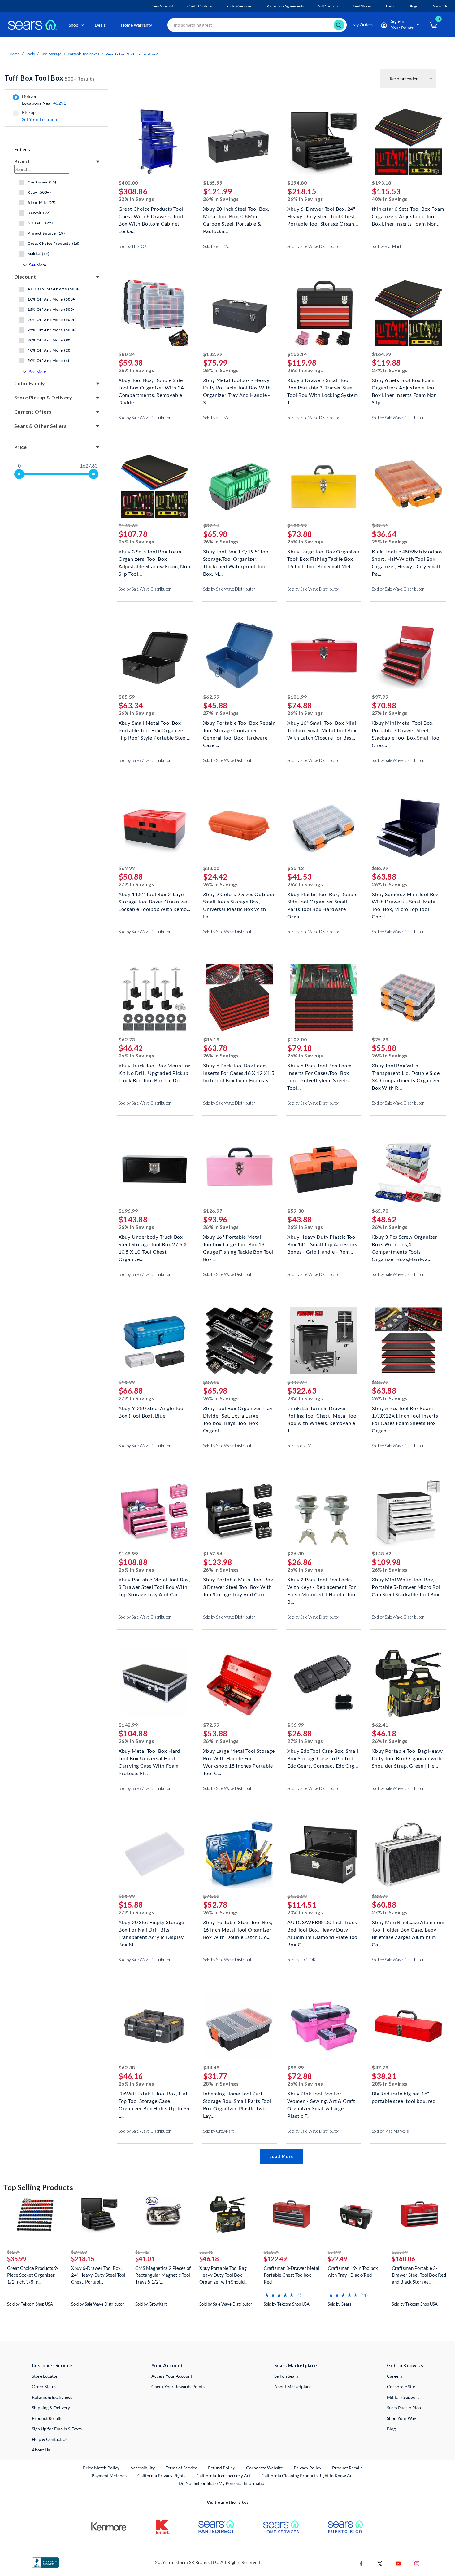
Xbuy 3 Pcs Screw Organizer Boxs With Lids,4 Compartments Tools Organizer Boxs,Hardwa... (405, 1244)
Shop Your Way (401, 2418)
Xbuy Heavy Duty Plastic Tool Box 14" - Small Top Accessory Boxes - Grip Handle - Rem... (322, 1244)
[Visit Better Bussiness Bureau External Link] (45, 2562)
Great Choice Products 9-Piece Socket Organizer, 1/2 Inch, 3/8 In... (33, 2275)
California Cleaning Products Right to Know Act (308, 2475)
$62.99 (211, 697)
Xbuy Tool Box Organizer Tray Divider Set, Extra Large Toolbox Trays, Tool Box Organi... (238, 1415)
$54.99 (334, 2252)
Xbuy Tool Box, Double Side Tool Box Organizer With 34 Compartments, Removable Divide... (151, 387)
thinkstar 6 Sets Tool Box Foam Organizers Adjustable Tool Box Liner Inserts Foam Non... (408, 215)
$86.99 (380, 868)
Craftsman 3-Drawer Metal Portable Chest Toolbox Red (292, 2275)
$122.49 (275, 2259)
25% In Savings (390, 541)
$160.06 (403, 2259)
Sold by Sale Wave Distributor (313, 246)
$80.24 (127, 354)
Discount (25, 277)
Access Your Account (172, 2376)
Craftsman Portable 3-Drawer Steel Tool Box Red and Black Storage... (419, 2275)
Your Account (167, 2365)
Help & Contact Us (50, 2439)
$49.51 (380, 525)
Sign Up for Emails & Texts (57, 2429)
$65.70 (380, 1211)
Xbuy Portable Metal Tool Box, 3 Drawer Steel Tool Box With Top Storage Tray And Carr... (154, 1586)
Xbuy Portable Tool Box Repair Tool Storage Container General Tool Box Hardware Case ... (239, 730)
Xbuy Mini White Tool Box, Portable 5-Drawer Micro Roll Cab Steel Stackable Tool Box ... (408, 1586)
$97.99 (380, 697)
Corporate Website (265, 2468)
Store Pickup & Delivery (43, 397)
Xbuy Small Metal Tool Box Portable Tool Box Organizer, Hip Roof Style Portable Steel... (155, 730)
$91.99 (127, 1382)
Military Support (403, 2397)
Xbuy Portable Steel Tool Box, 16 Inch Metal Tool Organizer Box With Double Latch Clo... (238, 1929)
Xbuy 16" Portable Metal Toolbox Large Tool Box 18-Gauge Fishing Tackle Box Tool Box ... (238, 1244)
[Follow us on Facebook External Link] (361, 2563)
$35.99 (17, 2259)
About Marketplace (293, 2387)
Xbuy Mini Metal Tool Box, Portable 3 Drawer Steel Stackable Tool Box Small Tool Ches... (406, 730)
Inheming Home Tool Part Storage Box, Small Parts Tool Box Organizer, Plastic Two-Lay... (237, 2100)
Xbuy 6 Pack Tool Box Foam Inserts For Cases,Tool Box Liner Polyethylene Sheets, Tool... (319, 1072)
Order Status (44, 2387)
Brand (22, 161)
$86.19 (211, 1039)
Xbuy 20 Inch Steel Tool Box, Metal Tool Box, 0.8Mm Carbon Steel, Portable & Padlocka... (236, 215)
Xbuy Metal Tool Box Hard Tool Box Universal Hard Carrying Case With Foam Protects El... (149, 1758)
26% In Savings (221, 199)
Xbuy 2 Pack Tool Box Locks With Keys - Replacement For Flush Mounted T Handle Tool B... (322, 1586)
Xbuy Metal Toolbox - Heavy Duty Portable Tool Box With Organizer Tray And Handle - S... (237, 387)
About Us (41, 2450)
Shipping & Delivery (51, 2408)
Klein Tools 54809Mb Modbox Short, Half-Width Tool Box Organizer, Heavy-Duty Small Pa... (407, 558)
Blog (391, 2429)
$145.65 (128, 525)
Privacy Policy (308, 2468)
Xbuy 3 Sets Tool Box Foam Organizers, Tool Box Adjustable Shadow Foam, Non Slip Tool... (154, 558)
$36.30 (295, 1553)
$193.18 (381, 183)
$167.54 (213, 1553)
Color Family (30, 383)
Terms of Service (181, 2468)
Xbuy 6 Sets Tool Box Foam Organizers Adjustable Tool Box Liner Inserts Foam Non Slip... (404, 387)
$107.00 (297, 1039)
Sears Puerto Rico (404, 2408)
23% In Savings (305, 1912)
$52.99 (14, 2252)
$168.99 (272, 2252)
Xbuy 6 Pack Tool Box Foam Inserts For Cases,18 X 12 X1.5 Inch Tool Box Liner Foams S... (239, 1072)
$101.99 (297, 697)
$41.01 (145, 2259)
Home (15, 54)
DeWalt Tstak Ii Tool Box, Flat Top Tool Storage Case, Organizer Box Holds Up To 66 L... (154, 2100)
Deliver (44, 100)
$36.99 (295, 1725)
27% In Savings (390, 370)
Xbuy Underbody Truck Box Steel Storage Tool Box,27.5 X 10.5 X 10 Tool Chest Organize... (153, 1244)
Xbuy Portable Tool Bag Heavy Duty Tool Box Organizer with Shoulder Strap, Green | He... (407, 1758)
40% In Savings (390, 199)
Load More (281, 2156)
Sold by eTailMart (218, 246)
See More (38, 265)
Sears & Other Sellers (40, 426)
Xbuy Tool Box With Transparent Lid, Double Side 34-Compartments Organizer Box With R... (406, 1072)
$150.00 (297, 1896)
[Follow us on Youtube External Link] (398, 2563)
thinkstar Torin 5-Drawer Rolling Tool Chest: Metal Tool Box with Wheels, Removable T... (323, 1415)
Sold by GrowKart (219, 2131)
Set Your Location (40, 119)
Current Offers (33, 412)
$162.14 (297, 354)
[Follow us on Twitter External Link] (380, 2563)
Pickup (39, 116)
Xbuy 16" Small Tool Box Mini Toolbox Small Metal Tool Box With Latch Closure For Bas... (322, 730)
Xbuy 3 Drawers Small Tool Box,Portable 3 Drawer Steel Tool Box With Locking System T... (323, 387)
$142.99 (128, 1725)
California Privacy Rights (161, 2475)
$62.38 (127, 2067)
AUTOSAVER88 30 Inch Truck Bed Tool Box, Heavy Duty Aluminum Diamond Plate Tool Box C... (323, 1929)
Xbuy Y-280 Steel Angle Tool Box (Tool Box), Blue (152, 1412)
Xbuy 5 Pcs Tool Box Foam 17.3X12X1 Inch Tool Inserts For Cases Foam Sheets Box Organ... (405, 1415)
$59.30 (295, 1211)
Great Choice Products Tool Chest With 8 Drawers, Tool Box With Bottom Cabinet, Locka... (151, 215)
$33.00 (211, 868)
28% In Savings (305, 1398)
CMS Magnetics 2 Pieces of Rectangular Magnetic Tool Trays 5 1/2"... (163, 2275)
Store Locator (45, 2376)
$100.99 (297, 525)
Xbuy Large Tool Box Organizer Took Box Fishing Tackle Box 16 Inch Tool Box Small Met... (323, 558)
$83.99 (380, 1896)
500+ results (50, 78)
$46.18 (209, 2259)
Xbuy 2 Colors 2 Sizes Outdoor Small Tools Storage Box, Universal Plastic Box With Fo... (239, 901)
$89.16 (211, 525)
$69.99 (127, 868)
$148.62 (381, 1553)
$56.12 (295, 868)
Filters (22, 149)
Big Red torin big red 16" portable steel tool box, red (404, 2097)
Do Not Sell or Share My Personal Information (223, 2483)
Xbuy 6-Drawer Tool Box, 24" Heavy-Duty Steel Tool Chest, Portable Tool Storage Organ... (323, 215)
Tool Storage (51, 54)
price (20, 447)
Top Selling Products (38, 2187)
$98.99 (295, 2067)
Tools (30, 54)
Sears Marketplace (296, 2365)
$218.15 (83, 2259)
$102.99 (213, 354)
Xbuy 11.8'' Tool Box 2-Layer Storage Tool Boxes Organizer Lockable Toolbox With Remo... (154, 901)
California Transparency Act (224, 2475)
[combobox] (257, 25)
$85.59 (127, 697)
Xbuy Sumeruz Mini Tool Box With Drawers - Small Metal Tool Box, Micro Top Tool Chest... (405, 901)
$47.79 (380, 2067)
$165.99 (213, 183)
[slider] (19, 474)
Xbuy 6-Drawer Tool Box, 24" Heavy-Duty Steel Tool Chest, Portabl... (98, 2275)
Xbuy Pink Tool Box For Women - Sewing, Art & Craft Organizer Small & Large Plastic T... (321, 2100)
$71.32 (211, 1896)
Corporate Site (401, 2387)
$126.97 (213, 1211)
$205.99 (400, 2252)
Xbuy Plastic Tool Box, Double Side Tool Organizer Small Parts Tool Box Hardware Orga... (322, 901)
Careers (394, 2376)
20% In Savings (390, 2084)
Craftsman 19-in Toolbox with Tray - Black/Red (353, 2271)
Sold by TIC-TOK (133, 246)
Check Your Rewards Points (178, 2387)
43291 (60, 103)
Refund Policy (221, 2468)
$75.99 (380, 1039)
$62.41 (380, 1725)
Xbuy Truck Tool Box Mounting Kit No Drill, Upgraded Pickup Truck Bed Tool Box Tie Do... (155, 1072)
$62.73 (127, 1039)
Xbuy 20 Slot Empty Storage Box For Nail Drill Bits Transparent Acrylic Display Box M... (151, 1929)
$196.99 (128, 1211)
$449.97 (297, 1382)
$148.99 (128, 1553)
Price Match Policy (101, 2468)
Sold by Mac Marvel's (390, 2131)
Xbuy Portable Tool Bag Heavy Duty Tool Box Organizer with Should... (223, 2275)
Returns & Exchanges (52, 2397)
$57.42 (142, 2252)
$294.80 (297, 183)
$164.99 (381, 354)
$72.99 (211, 1725)
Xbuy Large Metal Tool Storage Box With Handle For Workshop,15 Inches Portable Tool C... (239, 1758)
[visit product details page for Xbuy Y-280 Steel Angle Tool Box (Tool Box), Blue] (155, 1341)
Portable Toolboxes (83, 54)
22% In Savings (136, 199)
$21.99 (127, 1896)
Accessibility (143, 2468)
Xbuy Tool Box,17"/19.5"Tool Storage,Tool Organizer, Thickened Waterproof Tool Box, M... (237, 558)
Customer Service (52, 2365)
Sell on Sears (286, 2376)
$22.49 (338, 2259)
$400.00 (128, 183)
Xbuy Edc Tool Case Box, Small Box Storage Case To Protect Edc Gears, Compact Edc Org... (323, 1758)
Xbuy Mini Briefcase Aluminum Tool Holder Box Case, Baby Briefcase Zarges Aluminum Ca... (408, 1929)
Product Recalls (47, 2418)
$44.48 (211, 2067)
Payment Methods (109, 2475)
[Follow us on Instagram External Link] (417, 2563)
